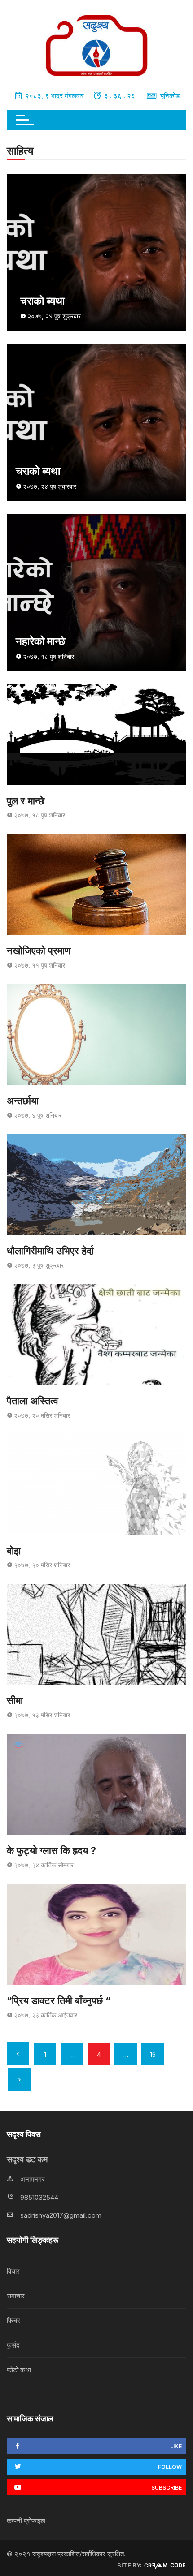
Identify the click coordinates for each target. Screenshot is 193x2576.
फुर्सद (13, 2345)
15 (153, 2054)
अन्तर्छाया (23, 1101)
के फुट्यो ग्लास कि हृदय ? (51, 1850)
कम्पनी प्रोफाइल (26, 2521)
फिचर (13, 2320)
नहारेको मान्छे (40, 641)
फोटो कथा (19, 2370)
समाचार (16, 2296)
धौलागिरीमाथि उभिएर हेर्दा (50, 1251)
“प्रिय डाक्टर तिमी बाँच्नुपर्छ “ (59, 2000)
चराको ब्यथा (42, 301)
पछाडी (18, 2054)
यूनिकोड (170, 96)
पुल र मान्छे (26, 801)
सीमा (15, 1700)
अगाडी (19, 2080)
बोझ (14, 1551)
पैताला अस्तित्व (33, 1401)
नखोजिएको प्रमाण (39, 950)
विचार (13, 2271)
